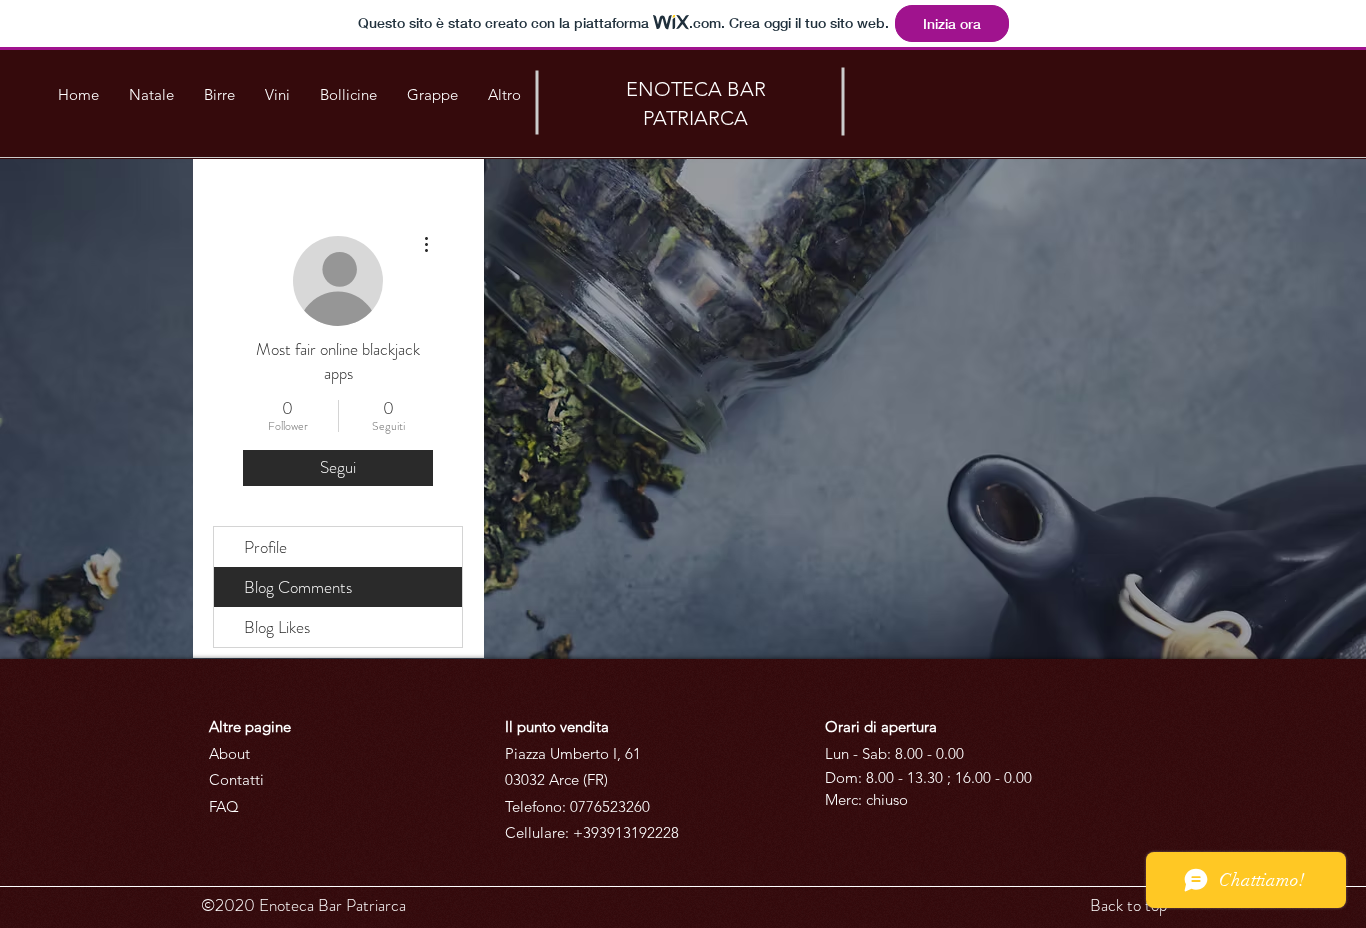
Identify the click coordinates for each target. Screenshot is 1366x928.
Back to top (1128, 905)
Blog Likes (277, 627)
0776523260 (610, 806)
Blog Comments (298, 587)
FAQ (224, 806)
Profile (265, 547)
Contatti (236, 779)
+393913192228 (626, 832)
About (229, 753)
